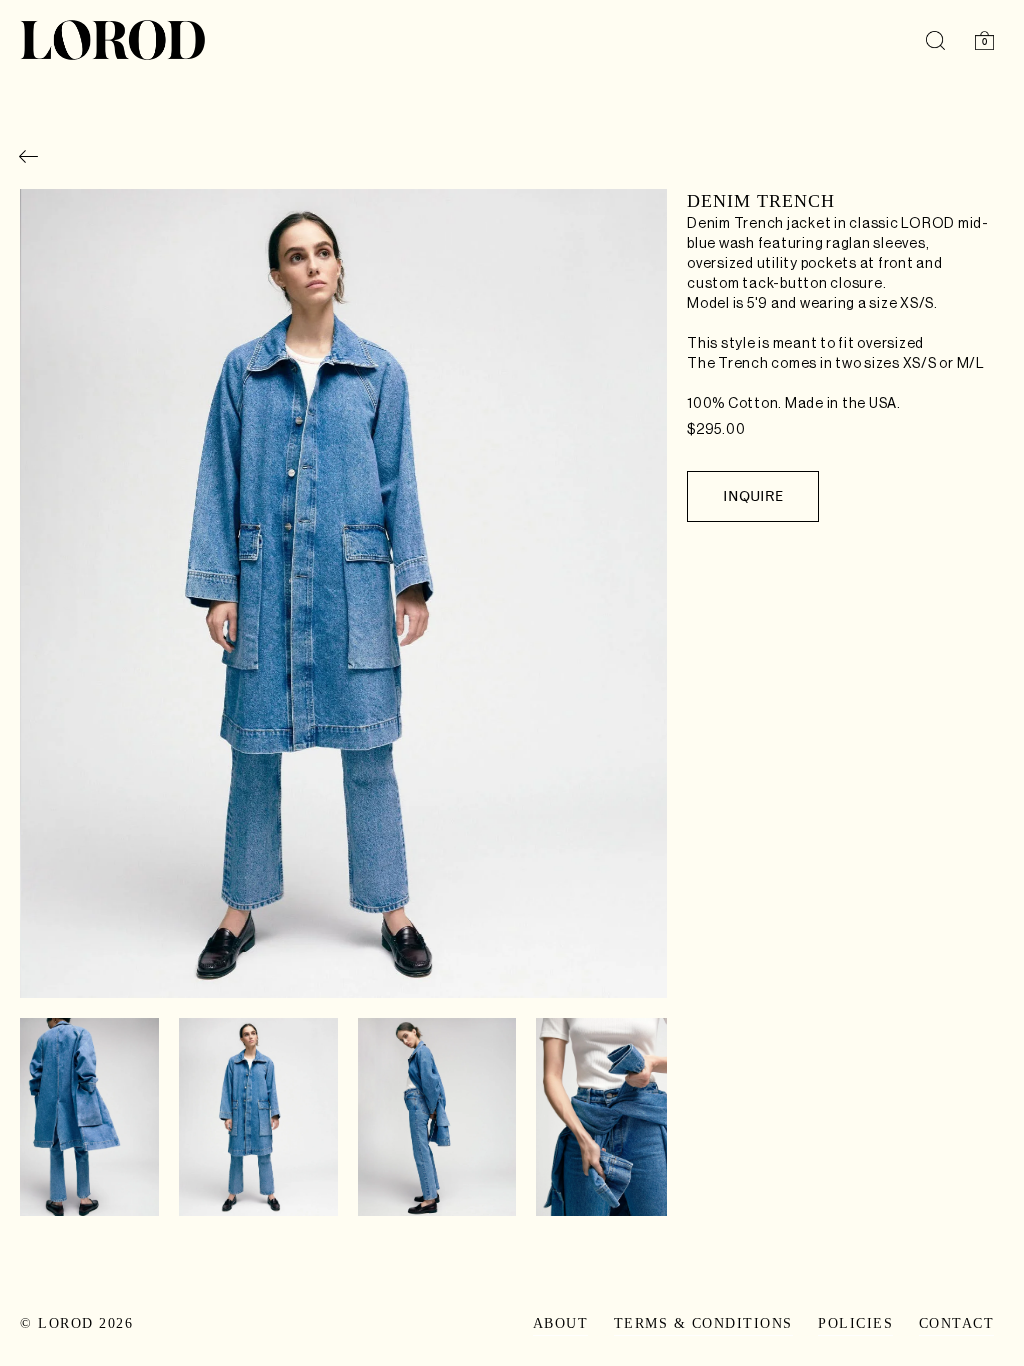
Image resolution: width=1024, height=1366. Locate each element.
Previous (49, 608)
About (561, 1323)
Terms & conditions (703, 1323)
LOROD (66, 1323)
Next (641, 608)
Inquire (753, 496)
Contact (957, 1323)
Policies (855, 1323)
